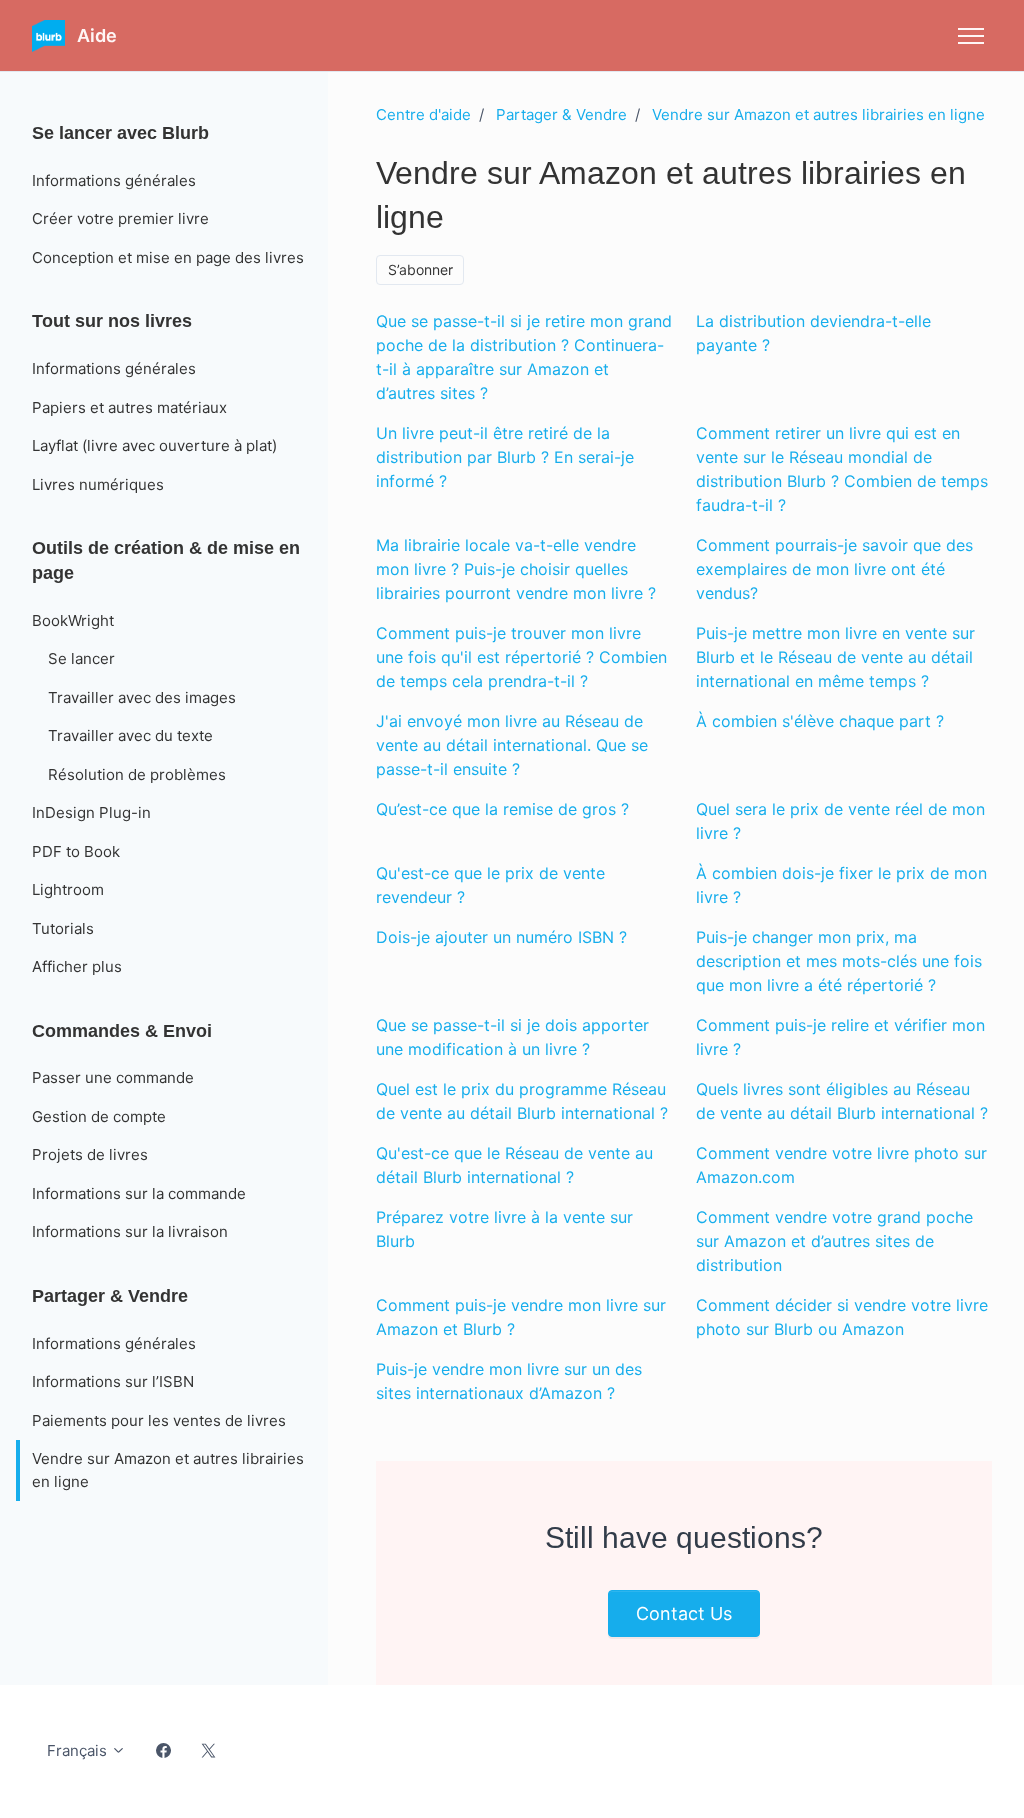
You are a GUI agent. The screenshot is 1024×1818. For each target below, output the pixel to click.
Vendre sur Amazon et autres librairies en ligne (818, 114)
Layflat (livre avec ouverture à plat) (154, 445)
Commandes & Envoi (122, 1031)
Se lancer (81, 658)
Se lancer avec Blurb (120, 133)
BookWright (73, 620)
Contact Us (684, 1613)
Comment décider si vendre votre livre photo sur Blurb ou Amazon (842, 1317)
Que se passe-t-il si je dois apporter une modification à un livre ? (512, 1037)
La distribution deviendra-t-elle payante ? (813, 333)
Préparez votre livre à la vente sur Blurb (504, 1229)
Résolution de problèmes (137, 774)
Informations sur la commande (139, 1193)
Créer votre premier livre (120, 218)
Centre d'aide (423, 114)
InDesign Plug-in (91, 812)
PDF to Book (76, 851)
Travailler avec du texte (130, 735)
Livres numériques (98, 484)
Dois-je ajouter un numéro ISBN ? (501, 937)
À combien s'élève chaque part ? (820, 721)
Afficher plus (77, 966)
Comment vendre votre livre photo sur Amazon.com (841, 1165)
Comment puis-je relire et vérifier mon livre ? (840, 1037)
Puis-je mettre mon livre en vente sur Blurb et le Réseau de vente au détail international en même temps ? (835, 657)
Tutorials (63, 928)
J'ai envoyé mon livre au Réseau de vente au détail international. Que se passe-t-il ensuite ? (512, 745)
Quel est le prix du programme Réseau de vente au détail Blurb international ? (522, 1101)
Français (79, 1750)
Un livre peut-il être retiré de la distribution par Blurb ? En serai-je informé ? (505, 457)
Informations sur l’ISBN (113, 1381)
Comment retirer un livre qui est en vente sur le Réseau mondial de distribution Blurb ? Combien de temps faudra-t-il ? (842, 469)
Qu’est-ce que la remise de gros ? (502, 809)
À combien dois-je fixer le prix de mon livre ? (841, 885)
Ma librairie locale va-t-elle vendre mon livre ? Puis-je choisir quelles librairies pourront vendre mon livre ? (516, 569)
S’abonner (420, 269)
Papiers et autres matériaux (129, 407)
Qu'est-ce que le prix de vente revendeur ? (490, 885)
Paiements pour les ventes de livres (159, 1420)
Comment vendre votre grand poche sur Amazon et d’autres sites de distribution (834, 1241)
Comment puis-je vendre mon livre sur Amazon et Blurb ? (521, 1317)
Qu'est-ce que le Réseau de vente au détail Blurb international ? (514, 1165)
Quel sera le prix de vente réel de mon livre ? (840, 821)
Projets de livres (90, 1154)
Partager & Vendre (561, 114)
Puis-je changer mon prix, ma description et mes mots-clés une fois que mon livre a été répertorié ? (839, 961)
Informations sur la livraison (130, 1231)
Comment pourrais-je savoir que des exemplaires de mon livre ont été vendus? (834, 569)
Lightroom (68, 889)
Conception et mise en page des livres (168, 257)
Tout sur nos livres (112, 321)
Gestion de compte (99, 1116)
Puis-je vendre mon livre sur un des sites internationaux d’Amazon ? (509, 1381)
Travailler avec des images (142, 697)
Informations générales (114, 180)
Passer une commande (113, 1077)
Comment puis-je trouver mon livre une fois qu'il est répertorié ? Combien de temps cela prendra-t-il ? (521, 657)
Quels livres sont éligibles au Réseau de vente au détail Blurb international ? (842, 1101)
